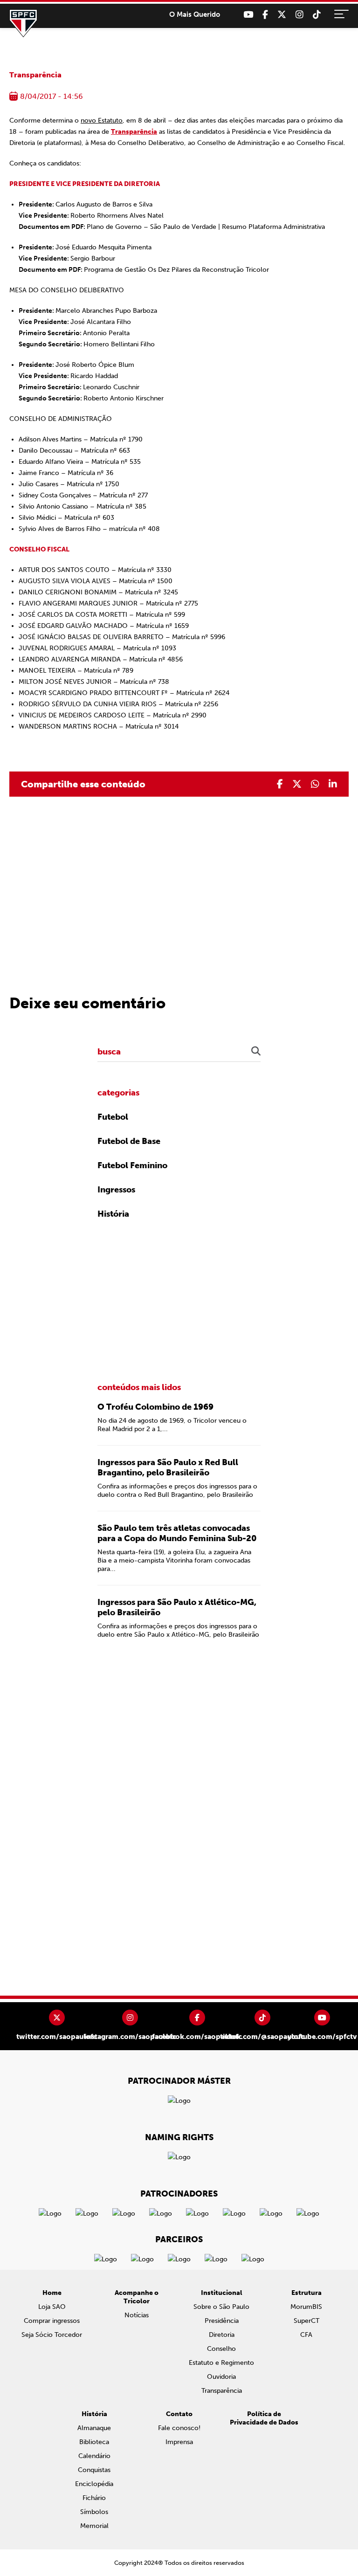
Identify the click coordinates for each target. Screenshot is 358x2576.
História (113, 1214)
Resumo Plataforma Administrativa (273, 227)
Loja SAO (52, 2307)
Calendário (94, 2456)
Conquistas (94, 2470)
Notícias (137, 2315)
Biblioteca (94, 2442)
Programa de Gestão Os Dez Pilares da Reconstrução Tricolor (176, 270)
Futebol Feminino (132, 1165)
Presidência (222, 2321)
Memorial (94, 2526)
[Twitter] (282, 15)
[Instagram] (299, 15)
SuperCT (306, 2321)
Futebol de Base (129, 1141)
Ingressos (116, 1190)
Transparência (35, 75)
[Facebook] (265, 15)
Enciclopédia (94, 2484)
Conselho (221, 2349)
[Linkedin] (333, 784)
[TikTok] (317, 15)
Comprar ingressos (52, 2321)
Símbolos (94, 2512)
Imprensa (179, 2442)
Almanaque (94, 2428)
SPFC (23, 23)
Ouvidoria (221, 2377)
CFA (306, 2335)
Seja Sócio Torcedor (52, 2335)
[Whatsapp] (315, 784)
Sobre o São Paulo (221, 2307)
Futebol (113, 1117)
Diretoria (222, 2335)
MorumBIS (306, 2307)
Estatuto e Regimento (221, 2363)
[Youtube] (248, 15)
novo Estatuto (102, 121)
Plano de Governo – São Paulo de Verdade (151, 227)
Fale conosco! (179, 2428)
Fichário (94, 2498)
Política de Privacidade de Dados (264, 2418)
